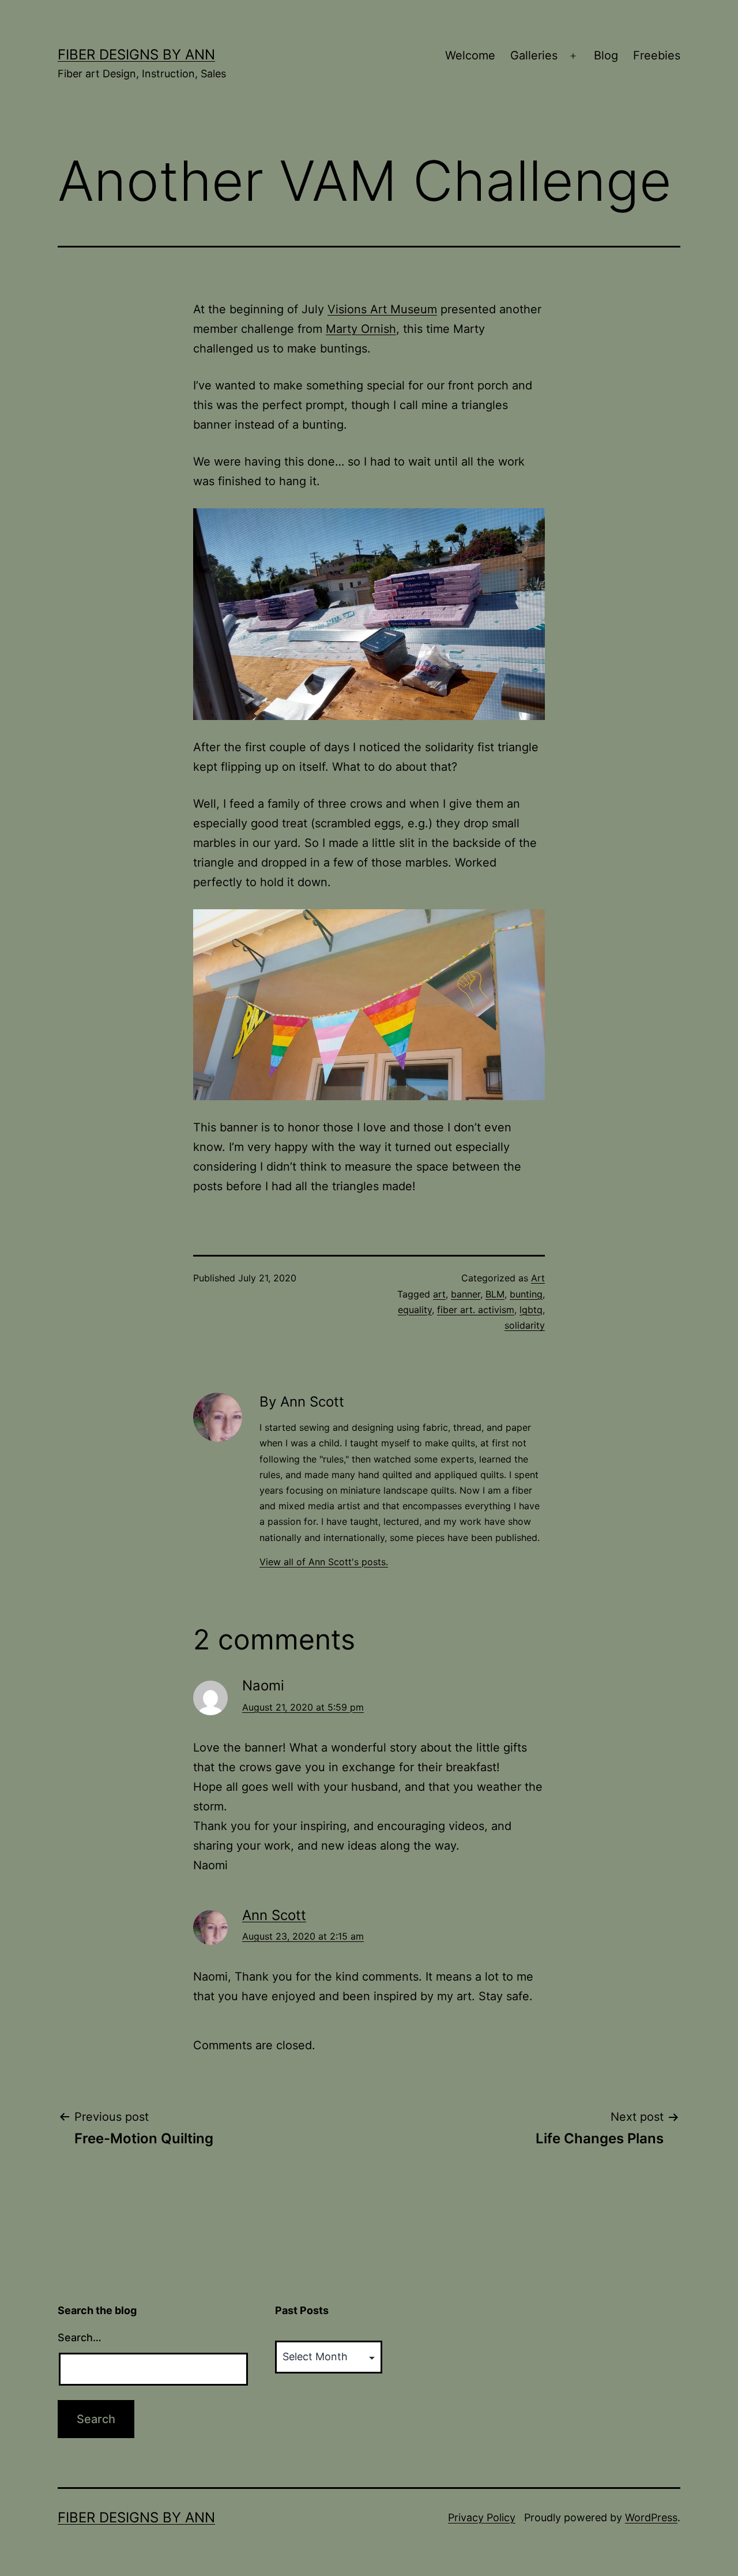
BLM (495, 1294)
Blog (606, 55)
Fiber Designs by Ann (136, 55)
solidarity (525, 1325)
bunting (526, 1294)
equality (415, 1310)
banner (466, 1294)
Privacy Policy (482, 2517)
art (439, 1294)
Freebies (657, 55)
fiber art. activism (476, 1310)
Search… (80, 2337)
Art (538, 1278)
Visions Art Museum (382, 309)
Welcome (470, 55)
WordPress (651, 2517)
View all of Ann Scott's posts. (324, 1562)
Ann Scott (274, 1915)
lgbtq (531, 1310)
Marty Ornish (361, 329)
